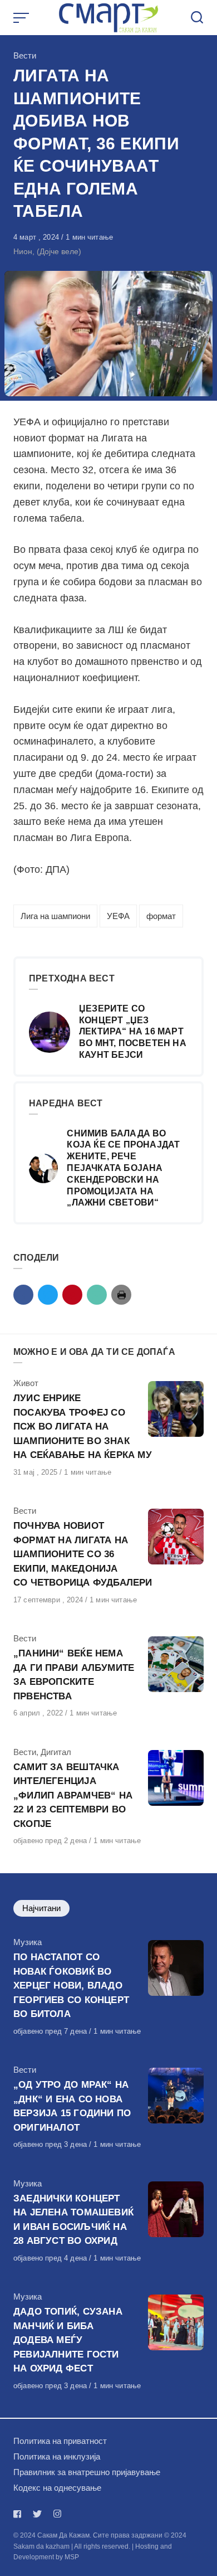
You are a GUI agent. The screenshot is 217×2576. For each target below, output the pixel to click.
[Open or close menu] (22, 18)
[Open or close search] (197, 18)
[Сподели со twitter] (48, 1295)
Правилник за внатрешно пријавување (87, 2472)
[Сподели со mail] (97, 1295)
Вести (25, 55)
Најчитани (41, 1908)
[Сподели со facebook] (23, 1295)
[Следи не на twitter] (37, 2514)
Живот (26, 1383)
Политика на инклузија (57, 2456)
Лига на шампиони (55, 916)
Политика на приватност (60, 2441)
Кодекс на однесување (57, 2488)
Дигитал (56, 1752)
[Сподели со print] (121, 1295)
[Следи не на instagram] (57, 2514)
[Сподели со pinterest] (72, 1295)
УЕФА (118, 916)
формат (161, 916)
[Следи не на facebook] (19, 2514)
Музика (28, 1942)
